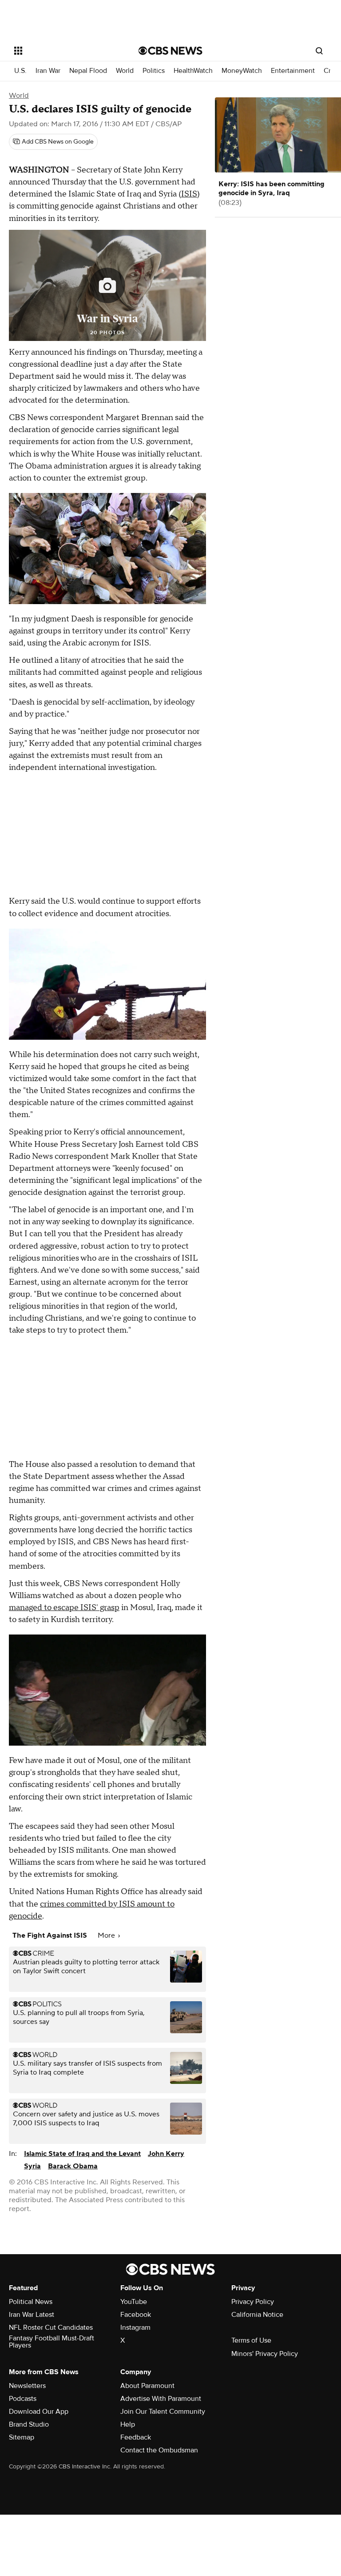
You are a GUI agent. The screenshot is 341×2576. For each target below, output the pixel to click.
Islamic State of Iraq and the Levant (82, 2154)
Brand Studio (29, 2424)
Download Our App (39, 2412)
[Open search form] (319, 51)
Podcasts (23, 2399)
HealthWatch (193, 71)
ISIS (189, 194)
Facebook (136, 2315)
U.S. (20, 71)
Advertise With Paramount (161, 2399)
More (107, 1935)
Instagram (135, 2328)
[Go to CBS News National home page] (170, 51)
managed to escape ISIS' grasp (64, 1608)
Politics (154, 71)
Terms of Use (251, 2340)
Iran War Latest (32, 2315)
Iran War (48, 71)
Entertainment (293, 71)
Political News (31, 2302)
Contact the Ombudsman (159, 2450)
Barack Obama (73, 2166)
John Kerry (166, 2154)
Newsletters (27, 2386)
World (125, 71)
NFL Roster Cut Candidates (51, 2328)
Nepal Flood (88, 71)
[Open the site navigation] (66, 51)
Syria (32, 2166)
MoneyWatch (242, 71)
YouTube (134, 2302)
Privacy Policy (253, 2302)
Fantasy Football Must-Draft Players (52, 2342)
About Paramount (147, 2386)
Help (128, 2424)
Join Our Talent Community (163, 2412)
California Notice (257, 2315)
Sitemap (22, 2437)
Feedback (136, 2437)
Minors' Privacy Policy (265, 2354)
